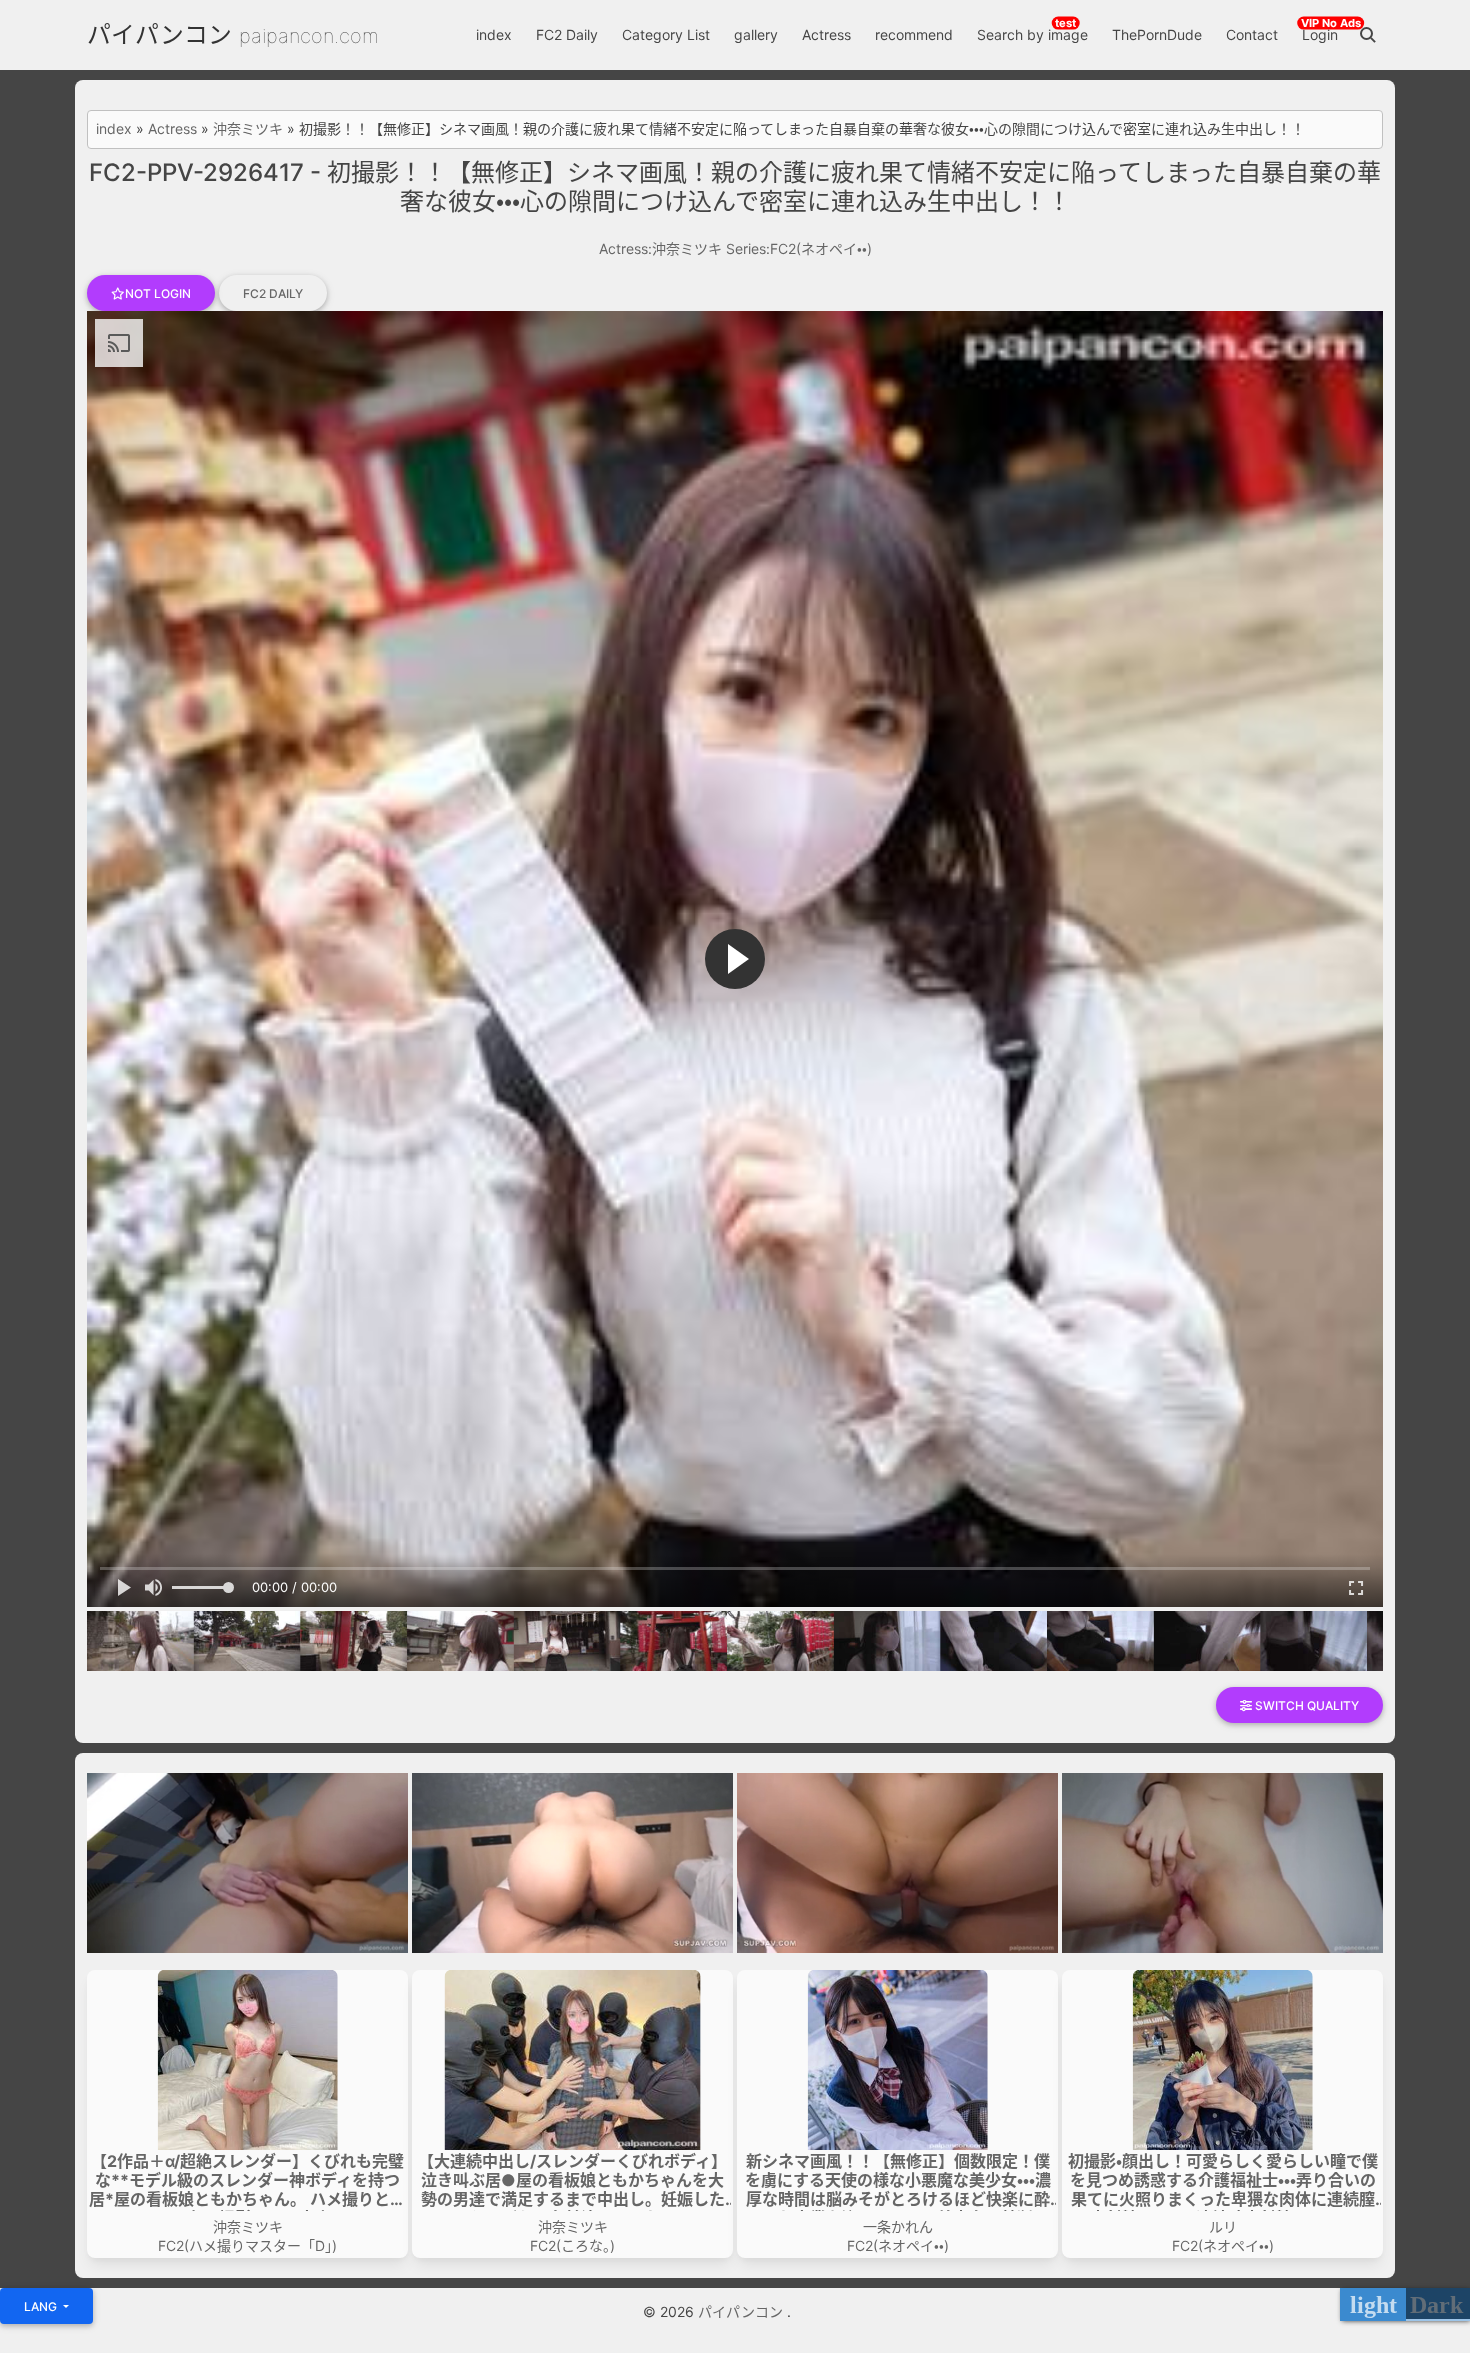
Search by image (1032, 34)
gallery (756, 34)
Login (1320, 34)
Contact (1252, 34)
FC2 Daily (567, 34)
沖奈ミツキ (248, 129)
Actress (826, 34)
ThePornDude (1157, 34)
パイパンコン (159, 34)
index (494, 34)
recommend (914, 34)
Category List (666, 34)
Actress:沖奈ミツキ (660, 248)
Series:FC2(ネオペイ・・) (799, 248)
